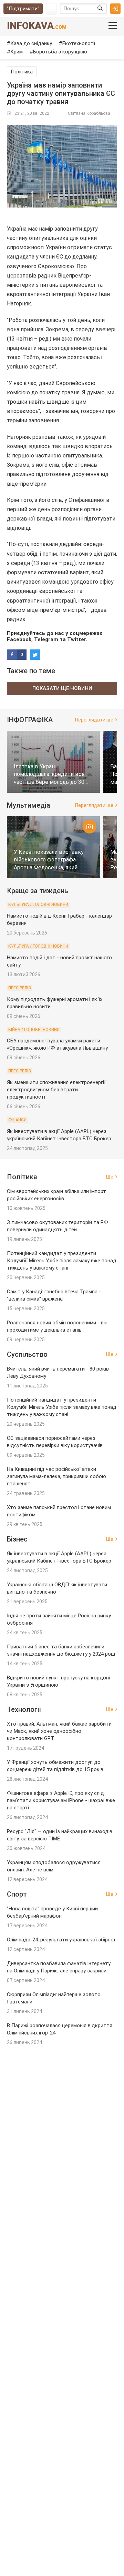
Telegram (46, 639)
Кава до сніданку (31, 43)
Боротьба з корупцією (60, 52)
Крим (17, 52)
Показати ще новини (62, 688)
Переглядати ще (94, 720)
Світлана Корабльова (89, 113)
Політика (22, 72)
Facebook (19, 639)
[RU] (51, 9)
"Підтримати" (23, 9)
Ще (110, 1177)
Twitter (76, 639)
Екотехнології (79, 43)
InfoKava (37, 26)
